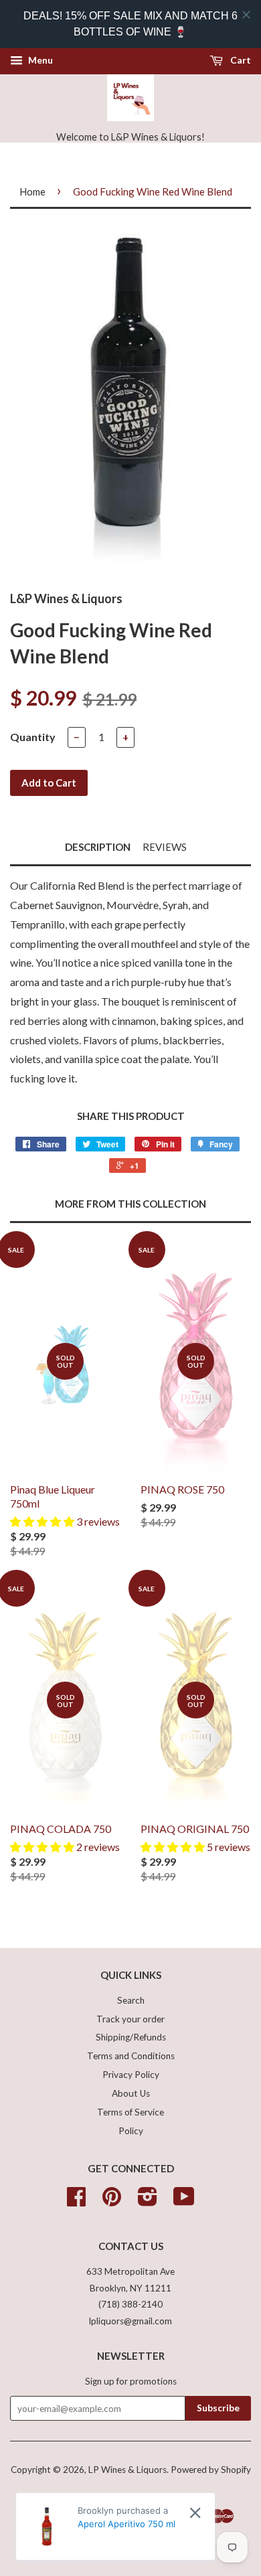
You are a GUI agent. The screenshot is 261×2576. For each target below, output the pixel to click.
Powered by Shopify (211, 2470)
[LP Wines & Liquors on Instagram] (148, 2201)
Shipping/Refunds (131, 2037)
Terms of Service (130, 2112)
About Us (131, 2093)
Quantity (33, 737)
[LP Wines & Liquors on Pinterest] (112, 2201)
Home (32, 191)
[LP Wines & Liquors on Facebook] (76, 2201)
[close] (246, 15)
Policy (131, 2131)
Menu (39, 60)
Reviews (165, 847)
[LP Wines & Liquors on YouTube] (184, 2201)
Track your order (130, 2019)
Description (98, 847)
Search (131, 2000)
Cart (240, 60)
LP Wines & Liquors (127, 2470)
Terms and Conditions (131, 2056)
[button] (43, 1521)
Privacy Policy (131, 2075)
